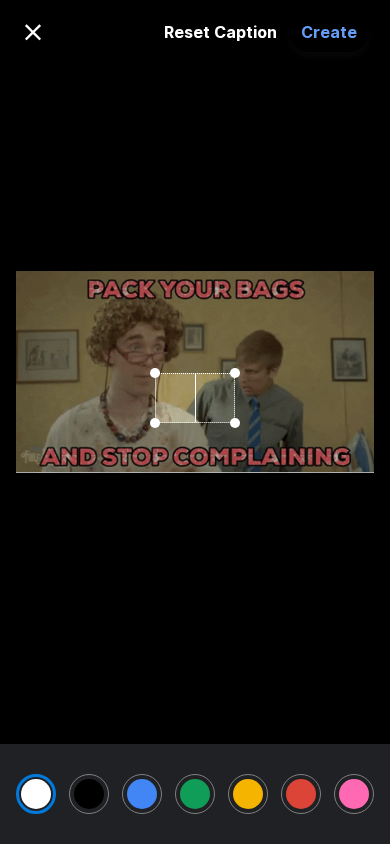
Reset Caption (220, 32)
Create (329, 32)
